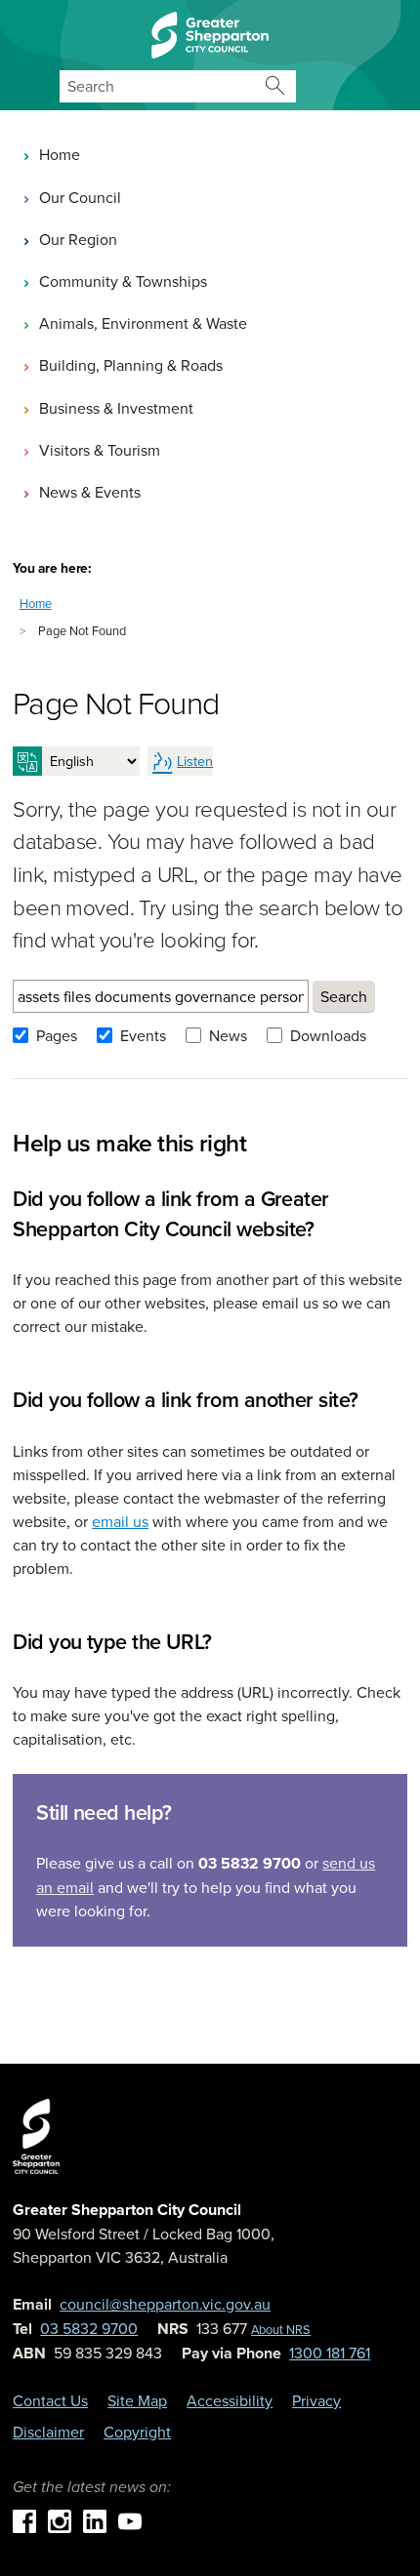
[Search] (275, 86)
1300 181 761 (330, 2353)
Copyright (137, 2432)
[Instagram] (60, 2519)
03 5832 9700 (89, 2328)
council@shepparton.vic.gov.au (165, 2304)
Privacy (316, 2400)
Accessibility (230, 2400)
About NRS (281, 2329)
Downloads (328, 1035)
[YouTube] (130, 2519)
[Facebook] (24, 2519)
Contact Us (50, 2400)
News (228, 1035)
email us (120, 1521)
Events (143, 1035)
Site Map (137, 2400)
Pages (57, 1035)
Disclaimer (48, 2432)
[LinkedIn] (95, 2519)
